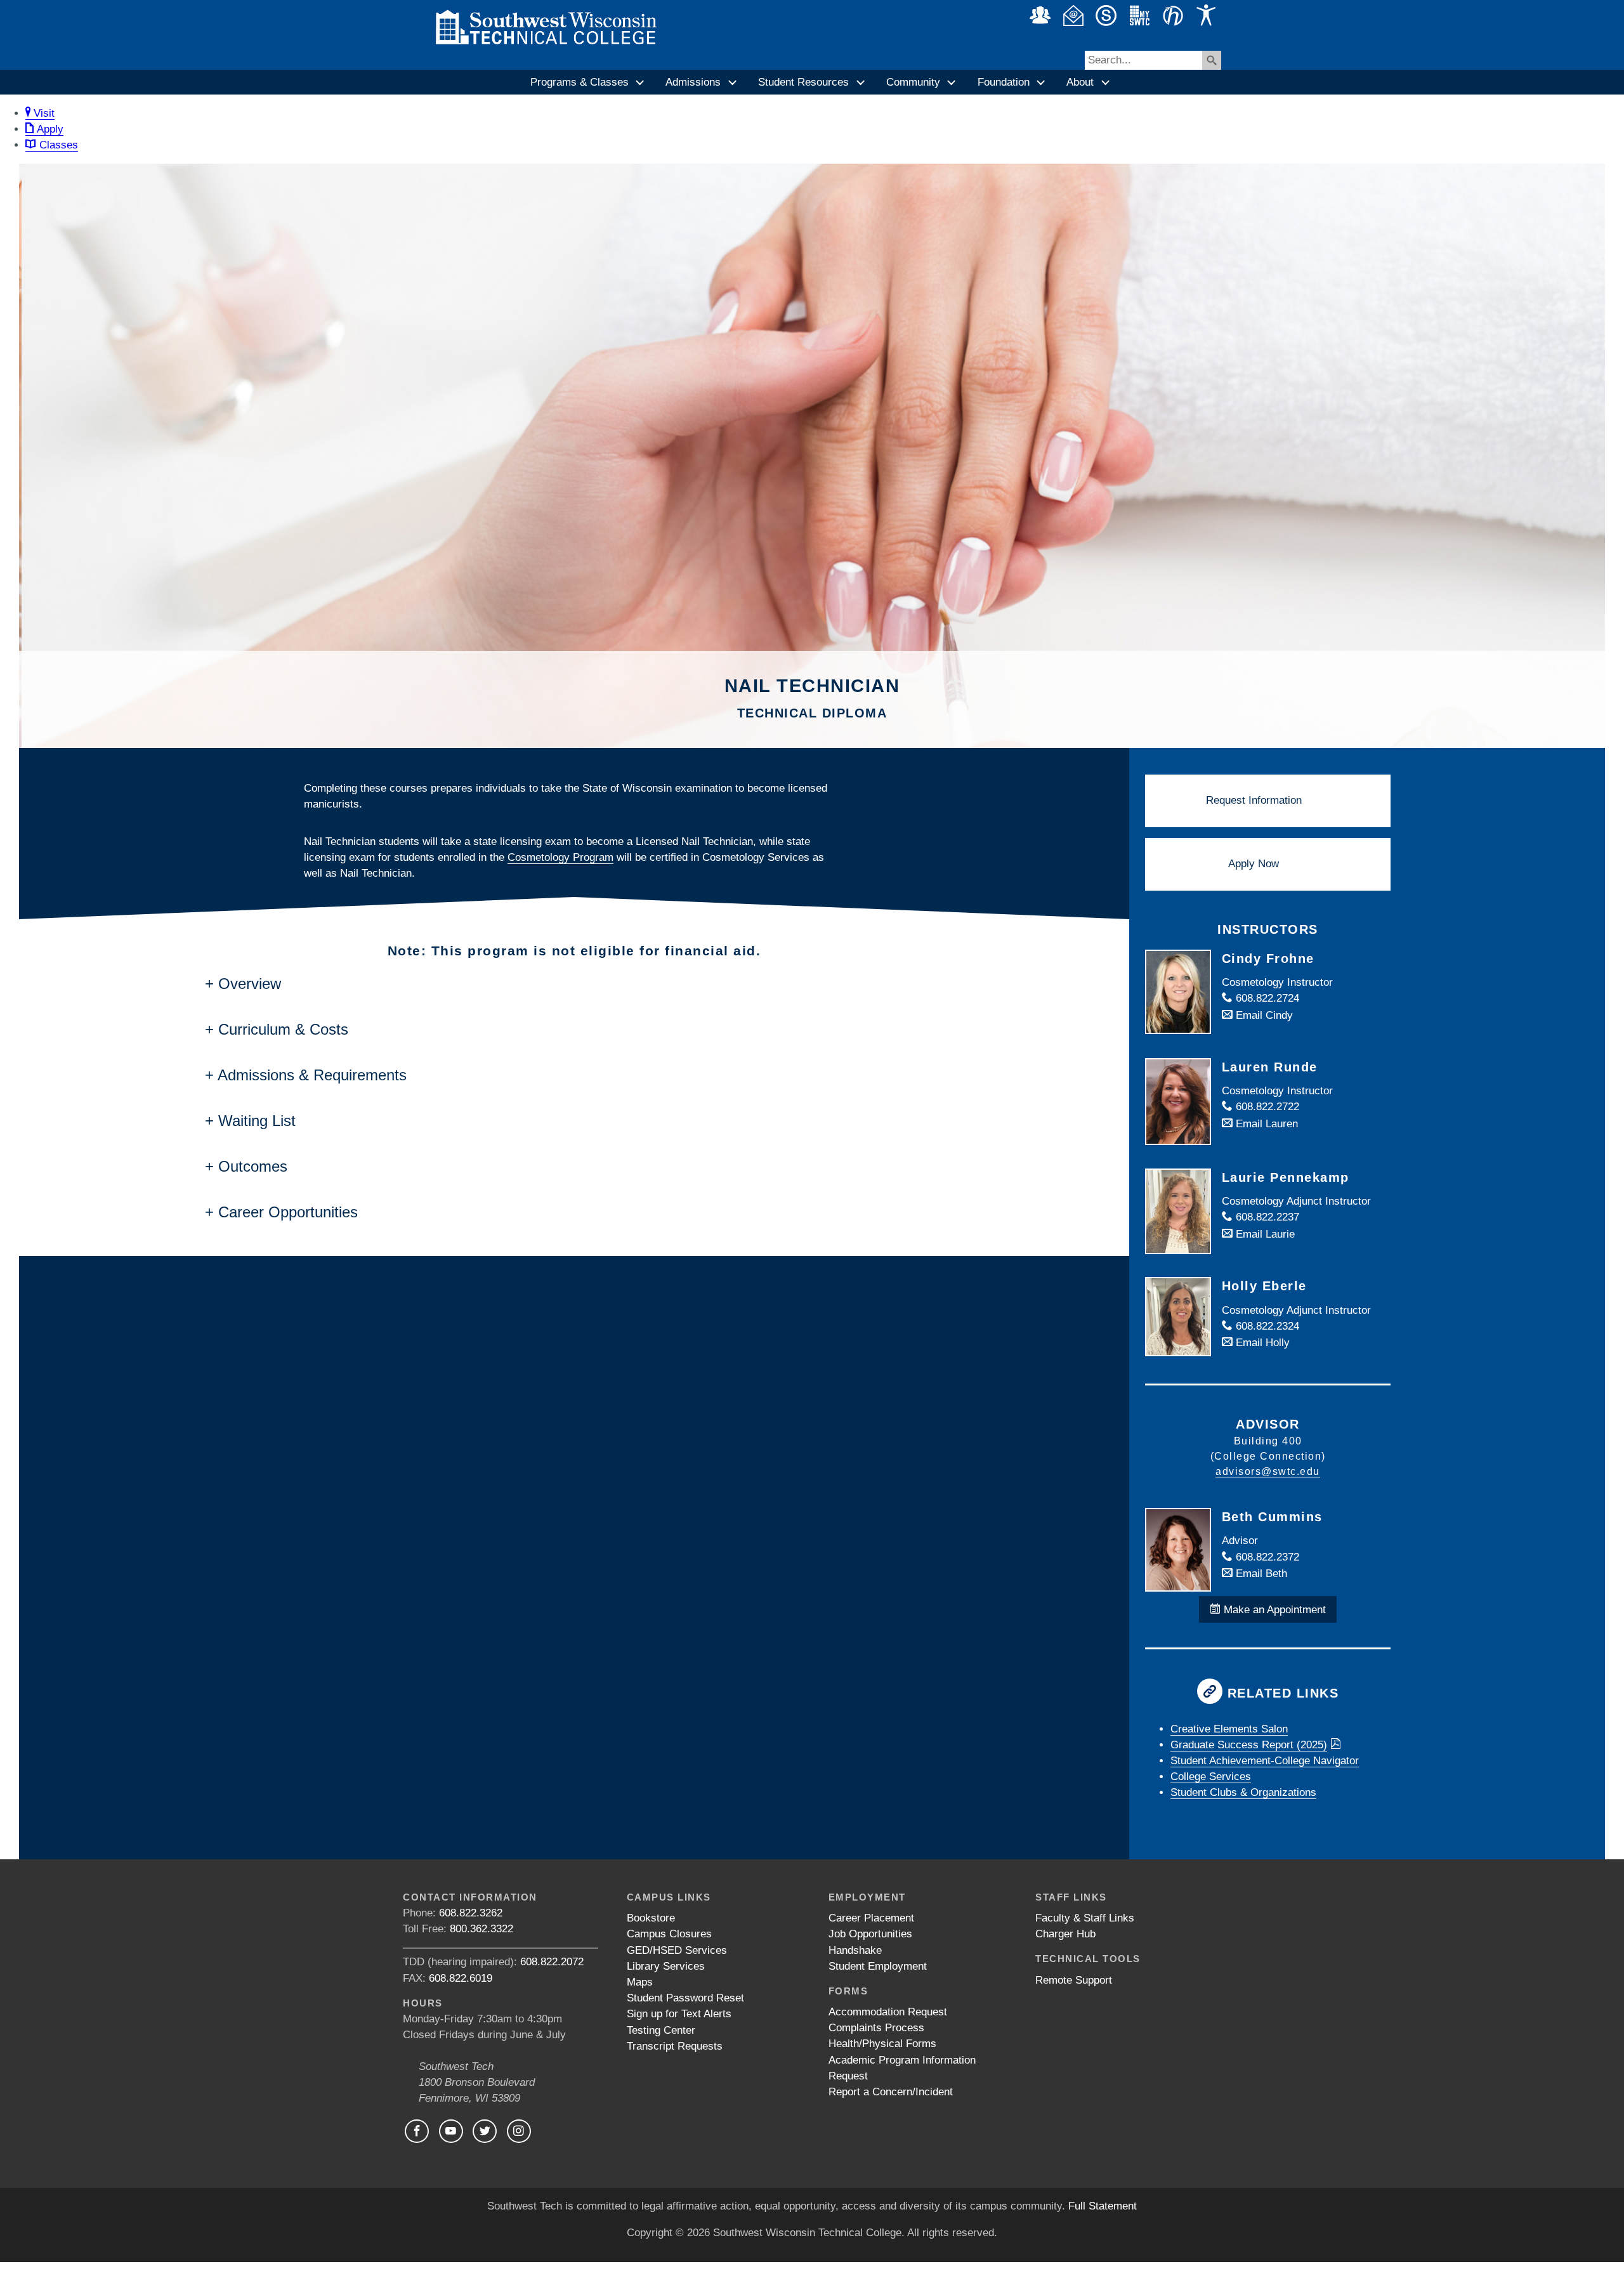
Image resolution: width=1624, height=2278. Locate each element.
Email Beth (1260, 1574)
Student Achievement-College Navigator (1265, 1761)
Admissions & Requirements (312, 1075)
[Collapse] (641, 82)
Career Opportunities (288, 1212)
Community (913, 82)
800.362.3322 (481, 1929)
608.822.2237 (1266, 1217)
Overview (250, 984)
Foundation (1004, 82)
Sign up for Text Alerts (679, 2014)
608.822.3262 (471, 1913)
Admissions (693, 82)
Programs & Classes (580, 82)
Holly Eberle (1264, 1286)
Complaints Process (876, 2028)
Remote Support (1074, 1980)
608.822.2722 (1266, 1107)
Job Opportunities (870, 1934)
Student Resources (803, 82)
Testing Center (661, 2030)
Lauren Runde (1270, 1067)
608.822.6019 (461, 1978)
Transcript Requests (675, 2046)
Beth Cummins (1272, 1517)
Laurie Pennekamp (1286, 1177)
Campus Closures (669, 1934)
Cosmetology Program (560, 857)
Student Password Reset (685, 1998)
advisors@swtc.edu (1268, 1471)
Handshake (855, 1950)
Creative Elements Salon (1229, 1729)
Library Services (666, 1966)
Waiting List (257, 1121)
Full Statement (1103, 2206)
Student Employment (878, 1966)
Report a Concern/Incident (891, 2092)
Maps (640, 1982)
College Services (1211, 1777)
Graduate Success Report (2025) (1249, 1745)
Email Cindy (1263, 1015)
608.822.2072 (552, 1962)
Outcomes (253, 1166)
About (1080, 82)
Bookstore (651, 1918)
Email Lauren (1265, 1124)
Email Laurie (1264, 1234)
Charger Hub (1065, 1934)
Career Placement (871, 1918)
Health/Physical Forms (882, 2044)
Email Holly (1261, 1343)
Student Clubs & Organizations (1243, 1792)
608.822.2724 (1266, 998)
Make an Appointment (1273, 1610)
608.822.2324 (1266, 1326)
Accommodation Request (888, 2012)
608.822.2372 (1266, 1557)
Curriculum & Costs (283, 1029)
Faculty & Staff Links (1085, 1918)
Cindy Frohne (1268, 959)
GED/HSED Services (677, 1950)
